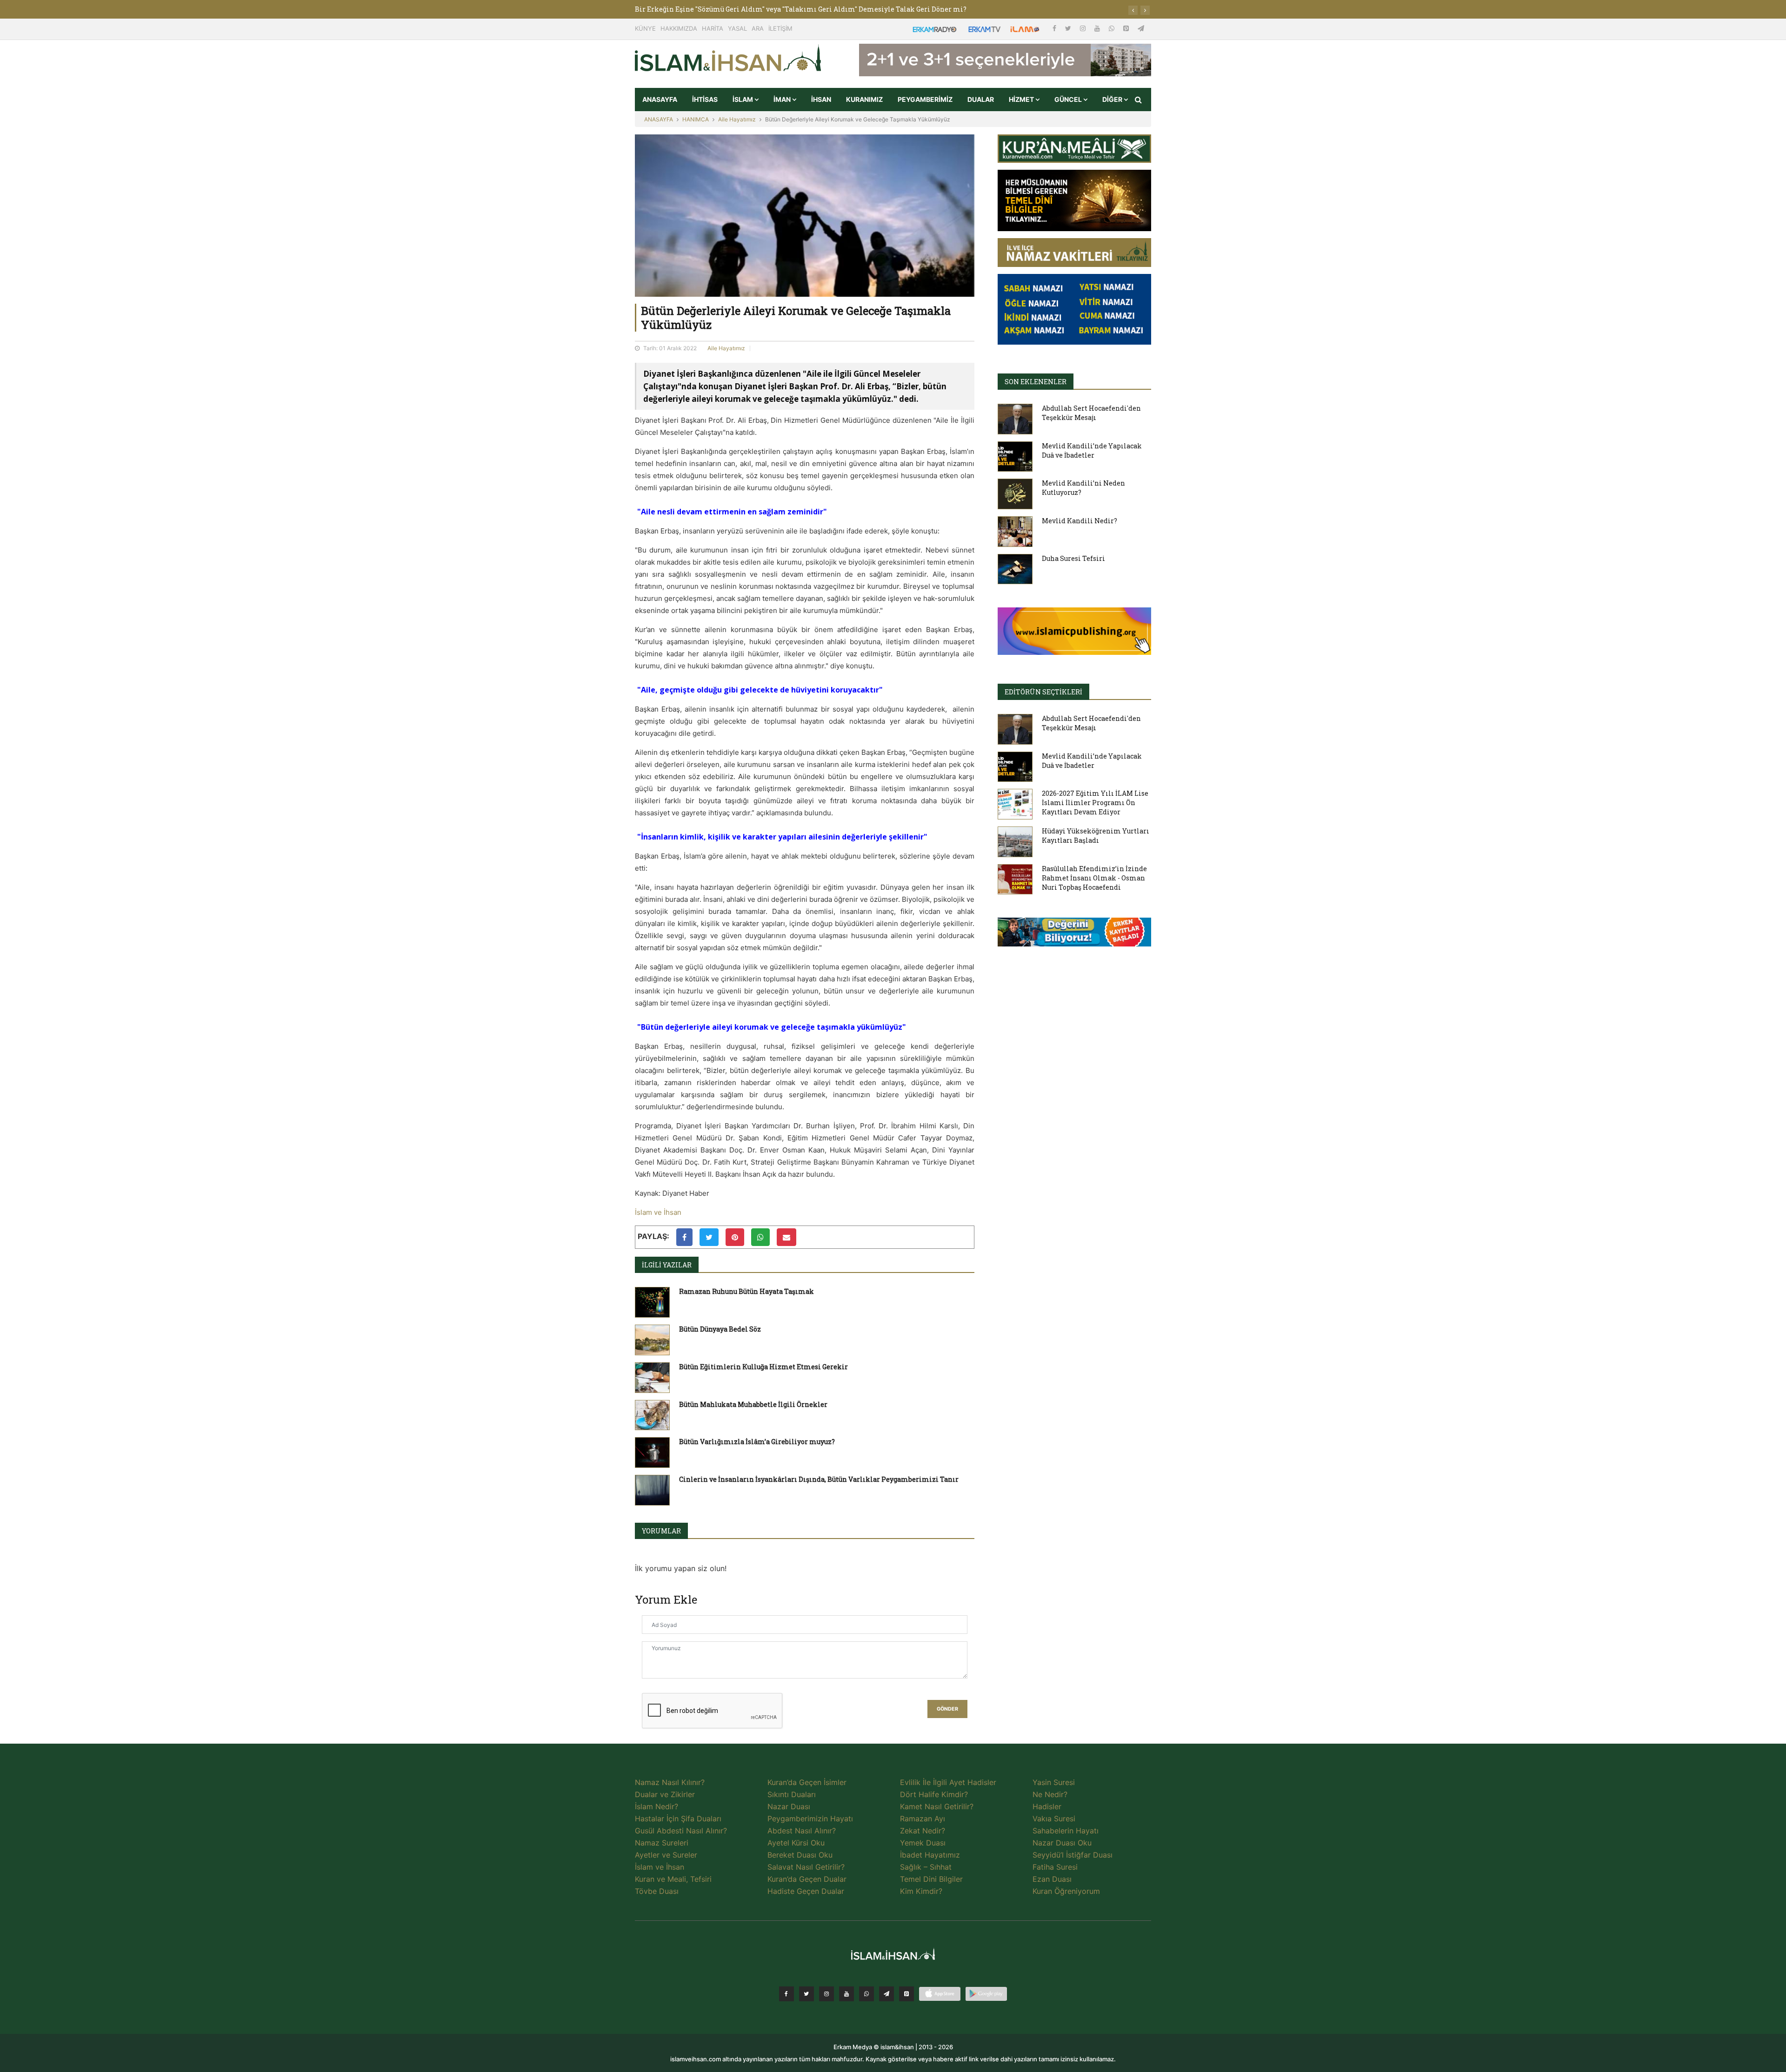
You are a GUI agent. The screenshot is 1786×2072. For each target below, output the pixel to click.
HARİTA (713, 28)
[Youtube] (1098, 28)
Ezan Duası (1052, 1879)
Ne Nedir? (1050, 1794)
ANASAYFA (660, 99)
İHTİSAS (705, 99)
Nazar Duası (789, 1806)
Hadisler (1047, 1806)
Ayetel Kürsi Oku (796, 1843)
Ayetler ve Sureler (666, 1855)
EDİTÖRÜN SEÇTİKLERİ (1043, 692)
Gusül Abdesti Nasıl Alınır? (681, 1831)
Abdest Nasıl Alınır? (802, 1831)
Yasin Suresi (1054, 1782)
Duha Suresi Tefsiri (1073, 558)
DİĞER (1113, 99)
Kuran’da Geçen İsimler (807, 1782)
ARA (758, 28)
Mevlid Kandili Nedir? (1080, 521)
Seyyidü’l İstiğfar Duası (1073, 1855)
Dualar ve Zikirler (665, 1794)
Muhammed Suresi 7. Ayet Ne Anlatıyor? (702, 9)
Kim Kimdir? (921, 1891)
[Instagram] (1084, 28)
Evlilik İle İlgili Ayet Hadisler (948, 1782)
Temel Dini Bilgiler (931, 1879)
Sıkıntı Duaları (792, 1794)
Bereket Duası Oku (800, 1855)
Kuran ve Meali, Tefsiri (673, 1879)
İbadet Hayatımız (930, 1855)
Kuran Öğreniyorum (1066, 1891)
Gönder (947, 1709)
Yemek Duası (923, 1843)
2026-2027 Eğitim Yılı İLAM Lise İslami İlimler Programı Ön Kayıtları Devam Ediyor (1095, 803)
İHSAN (821, 99)
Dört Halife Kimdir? (934, 1794)
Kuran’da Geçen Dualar (807, 1879)
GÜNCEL (1069, 99)
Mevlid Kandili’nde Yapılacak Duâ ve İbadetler (1092, 450)
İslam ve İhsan (658, 1212)
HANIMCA (696, 119)
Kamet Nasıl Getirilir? (937, 1806)
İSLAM (743, 99)
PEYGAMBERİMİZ (925, 99)
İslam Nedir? (656, 1806)
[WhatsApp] (1113, 28)
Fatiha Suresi (1055, 1867)
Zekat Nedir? (923, 1831)
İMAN (783, 99)
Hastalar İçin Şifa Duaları (678, 1819)
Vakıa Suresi (1054, 1819)
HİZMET (1022, 99)
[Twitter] (1069, 28)
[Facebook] (1055, 28)
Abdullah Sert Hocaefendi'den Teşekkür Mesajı (1091, 413)
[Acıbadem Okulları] (1074, 935)
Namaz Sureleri (662, 1843)
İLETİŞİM (780, 28)
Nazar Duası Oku (1062, 1843)
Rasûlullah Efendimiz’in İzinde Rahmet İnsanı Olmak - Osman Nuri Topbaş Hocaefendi (1094, 878)
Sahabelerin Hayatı (1066, 1831)
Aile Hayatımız (737, 119)
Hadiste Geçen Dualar (806, 1891)
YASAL (737, 28)
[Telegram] (1141, 28)
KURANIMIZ (864, 99)
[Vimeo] (886, 1994)
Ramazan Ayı (923, 1819)
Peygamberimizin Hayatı (810, 1819)
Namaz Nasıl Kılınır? (670, 1782)
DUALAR (981, 99)
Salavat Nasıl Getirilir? (806, 1867)
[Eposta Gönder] (786, 1237)
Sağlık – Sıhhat (926, 1867)
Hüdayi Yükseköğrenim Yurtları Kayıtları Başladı (1096, 836)
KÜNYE (645, 28)
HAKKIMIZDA (679, 28)
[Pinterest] (1127, 28)
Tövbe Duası (657, 1891)
